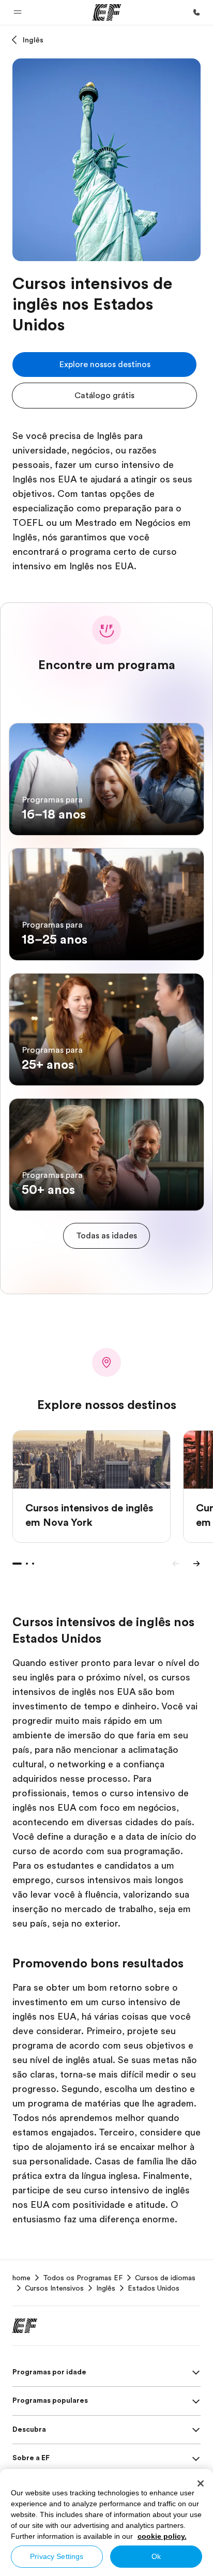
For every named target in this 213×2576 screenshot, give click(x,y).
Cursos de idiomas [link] (165, 2278)
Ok (156, 2556)
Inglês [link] (106, 2288)
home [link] (21, 2278)
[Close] (201, 2483)
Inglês (33, 40)
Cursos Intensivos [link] (54, 2288)
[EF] (107, 12)
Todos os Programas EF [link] (83, 2278)
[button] (18, 12)
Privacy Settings (57, 2556)
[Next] (196, 1564)
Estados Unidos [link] (154, 2288)
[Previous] (176, 1564)
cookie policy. (162, 2536)
